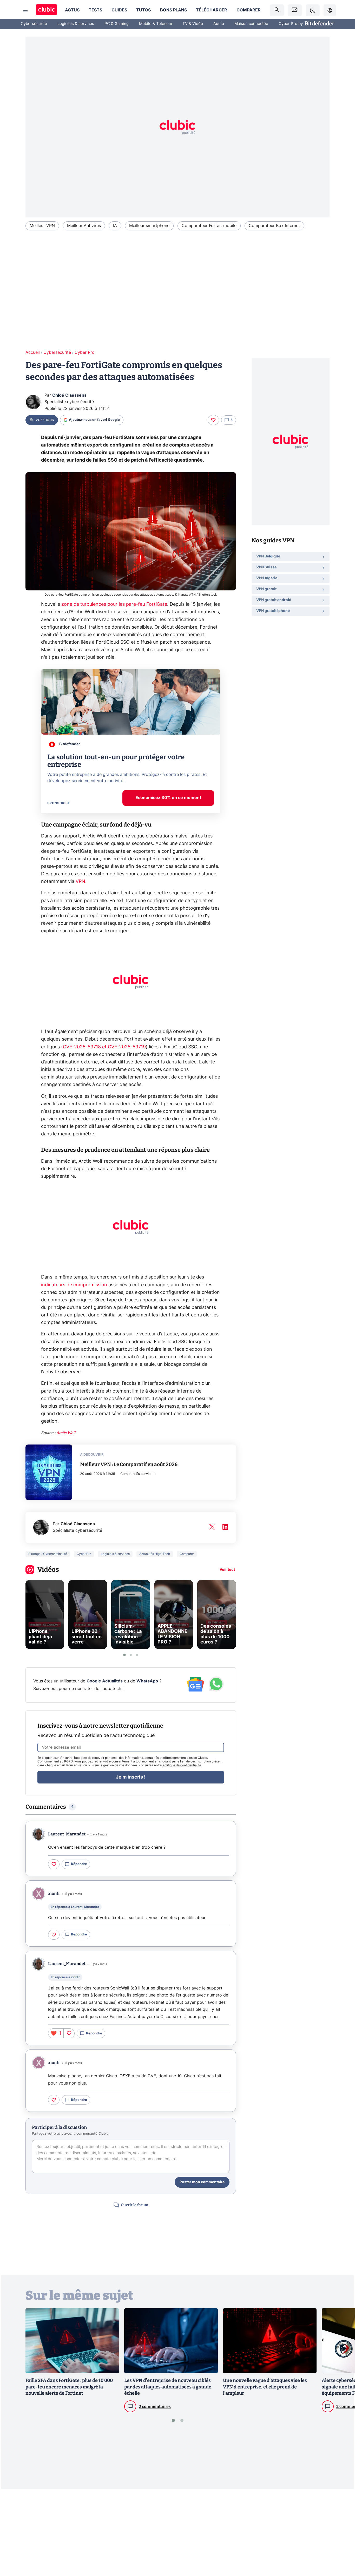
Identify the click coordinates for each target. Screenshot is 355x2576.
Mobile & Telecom (156, 24)
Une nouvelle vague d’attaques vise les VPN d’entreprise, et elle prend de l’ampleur (265, 2387)
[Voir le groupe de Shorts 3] (137, 1655)
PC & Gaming (117, 24)
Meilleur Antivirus (84, 226)
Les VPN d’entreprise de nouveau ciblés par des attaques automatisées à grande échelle (168, 2387)
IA (115, 226)
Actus (72, 10)
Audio (219, 24)
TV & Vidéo (193, 24)
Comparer (249, 10)
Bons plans (173, 10)
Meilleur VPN (42, 226)
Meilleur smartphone (149, 226)
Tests (95, 10)
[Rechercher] (277, 10)
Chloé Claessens (69, 395)
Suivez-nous (42, 420)
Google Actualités (105, 1681)
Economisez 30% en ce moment (168, 798)
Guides (119, 10)
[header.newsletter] (295, 10)
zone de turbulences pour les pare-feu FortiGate (114, 604)
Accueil (33, 352)
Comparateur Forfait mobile (209, 226)
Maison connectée (251, 24)
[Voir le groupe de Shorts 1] (124, 1655)
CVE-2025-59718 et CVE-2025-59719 (104, 1047)
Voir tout (227, 1570)
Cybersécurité (34, 24)
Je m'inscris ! (131, 1777)
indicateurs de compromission (74, 1285)
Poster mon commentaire (202, 2182)
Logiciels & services (76, 24)
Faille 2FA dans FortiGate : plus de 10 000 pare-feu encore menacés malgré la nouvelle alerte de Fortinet (69, 2387)
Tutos (143, 10)
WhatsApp (147, 1681)
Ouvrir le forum (134, 2205)
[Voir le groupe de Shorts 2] (131, 1655)
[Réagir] (213, 420)
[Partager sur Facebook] (342, 2532)
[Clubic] (47, 10)
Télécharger (212, 10)
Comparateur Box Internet (274, 226)
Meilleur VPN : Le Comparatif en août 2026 (129, 1464)
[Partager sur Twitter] (342, 2549)
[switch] (313, 10)
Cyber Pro (85, 352)
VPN (80, 882)
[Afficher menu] (25, 10)
